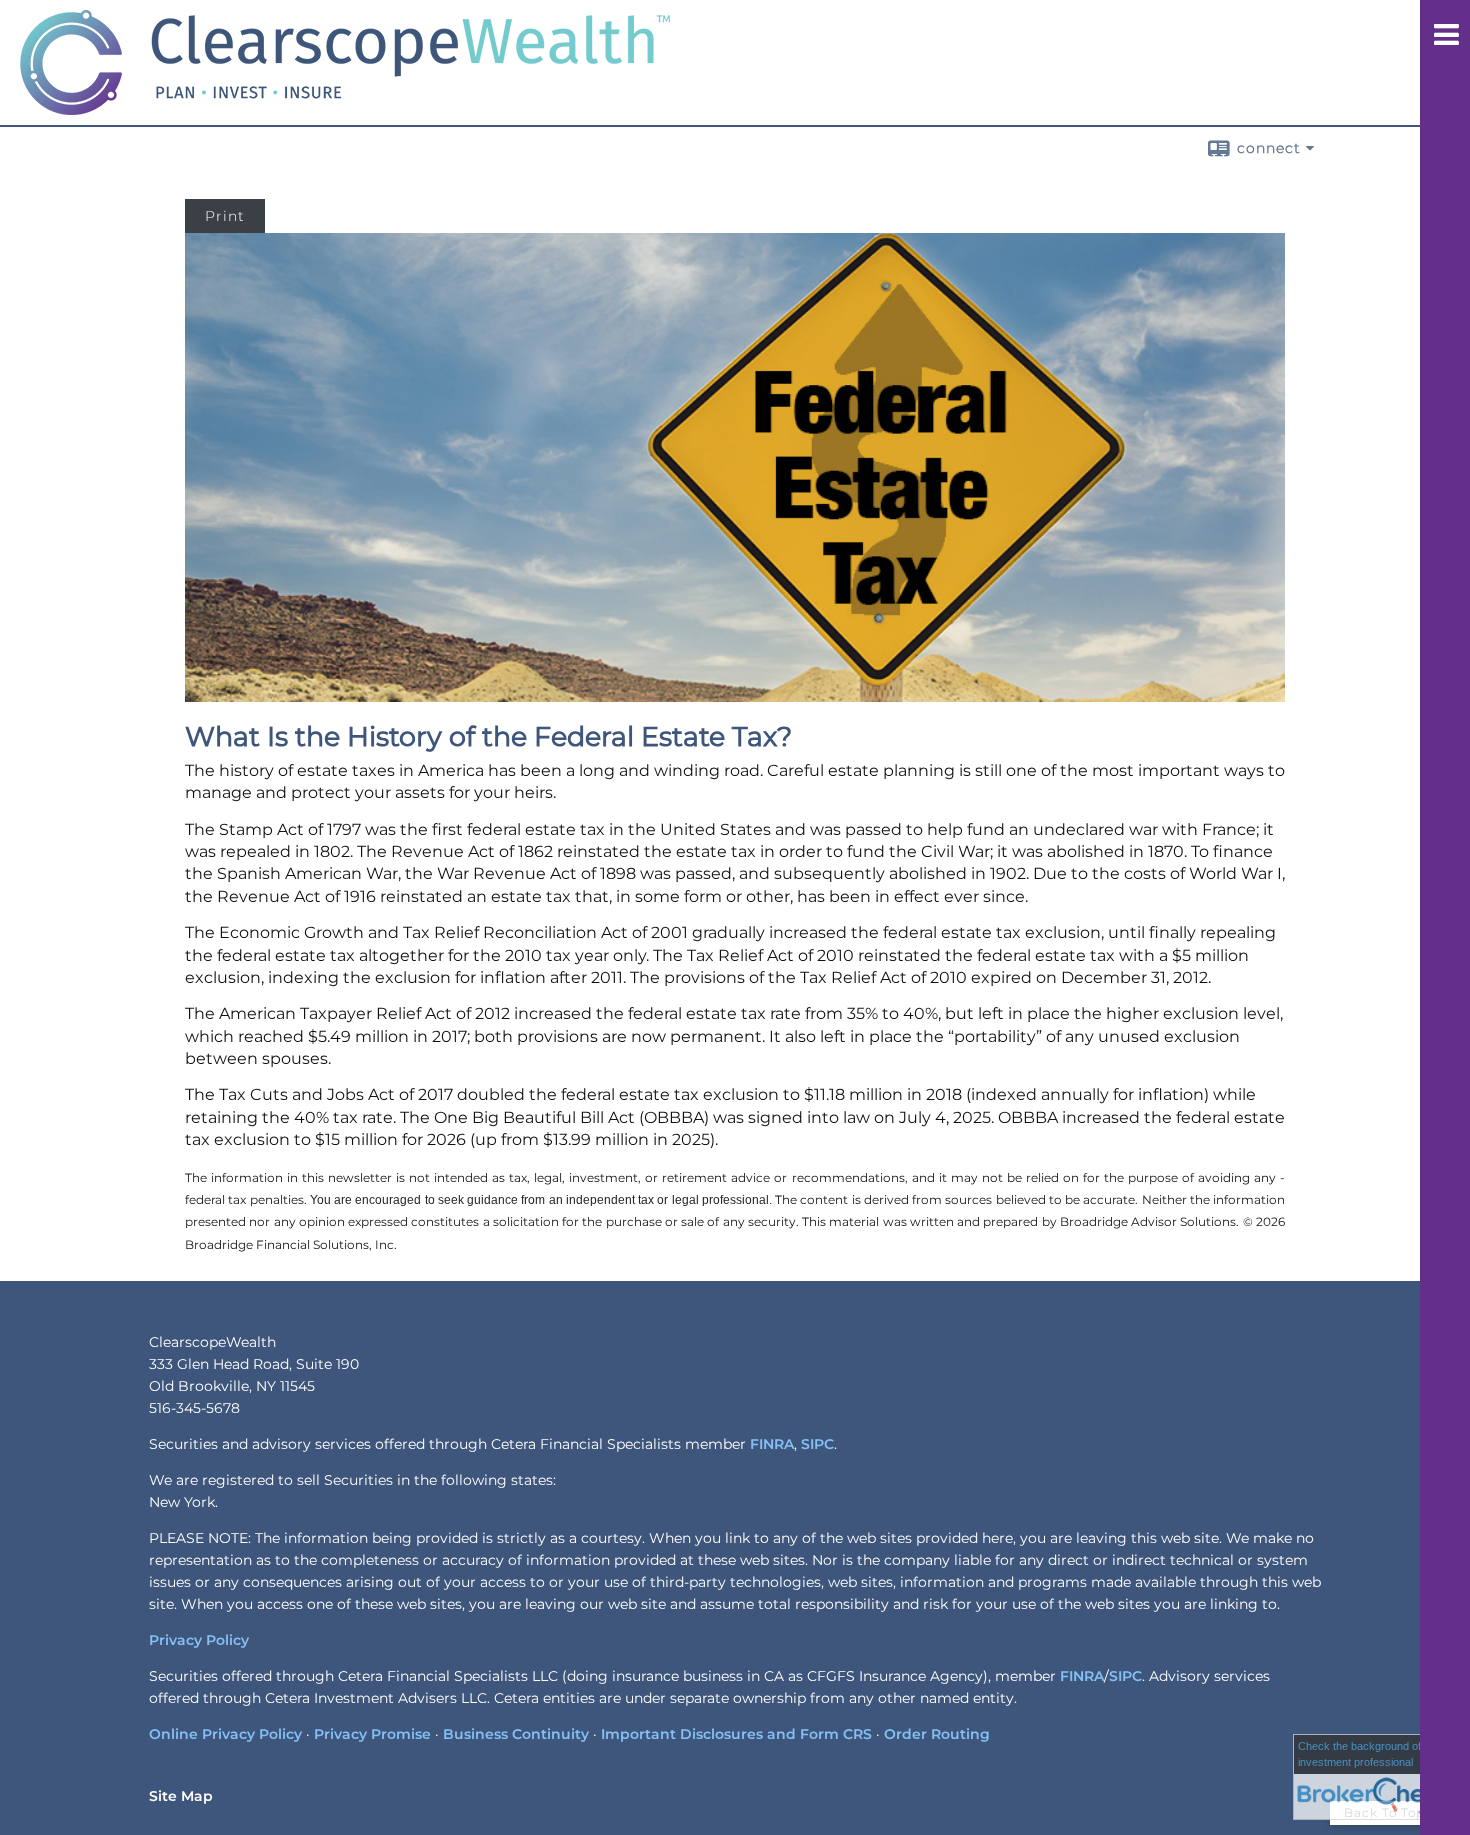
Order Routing (937, 1734)
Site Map (181, 1796)
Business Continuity (516, 1734)
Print (225, 216)
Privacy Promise (372, 1734)
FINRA (772, 1444)
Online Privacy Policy (225, 1734)
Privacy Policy (199, 1640)
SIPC (817, 1444)
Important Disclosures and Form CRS (736, 1734)
